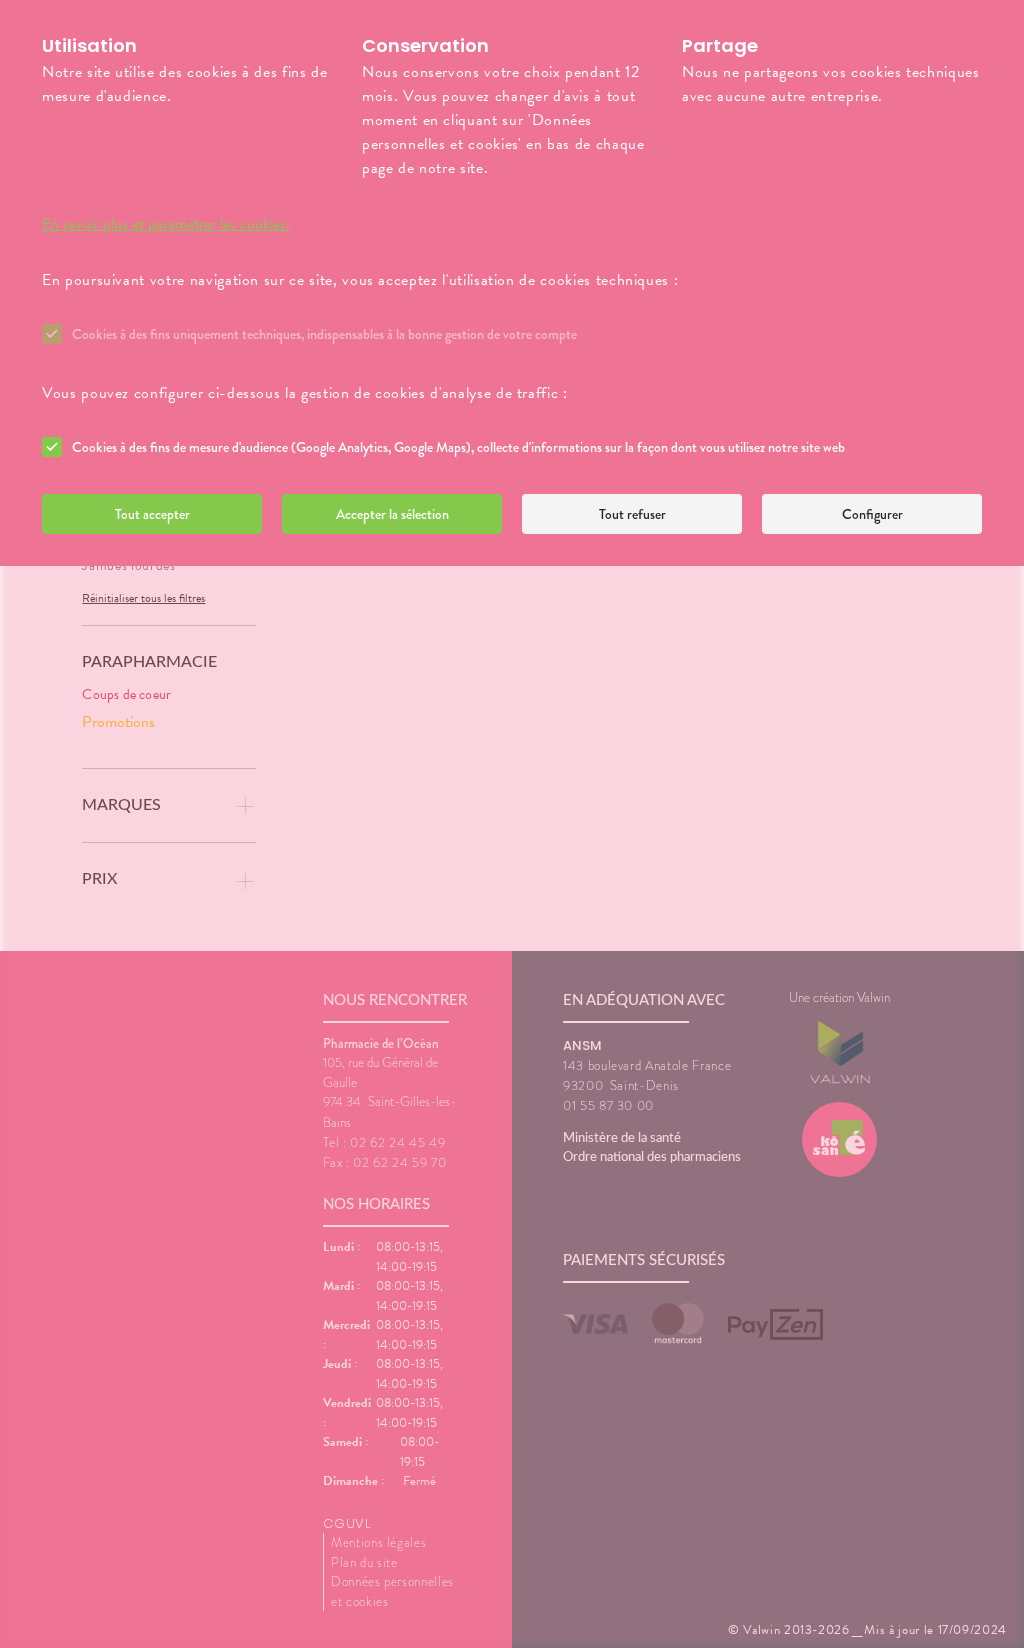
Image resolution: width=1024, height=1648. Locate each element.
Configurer (872, 514)
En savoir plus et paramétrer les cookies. (166, 224)
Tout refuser (632, 514)
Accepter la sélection (392, 514)
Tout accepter (152, 514)
